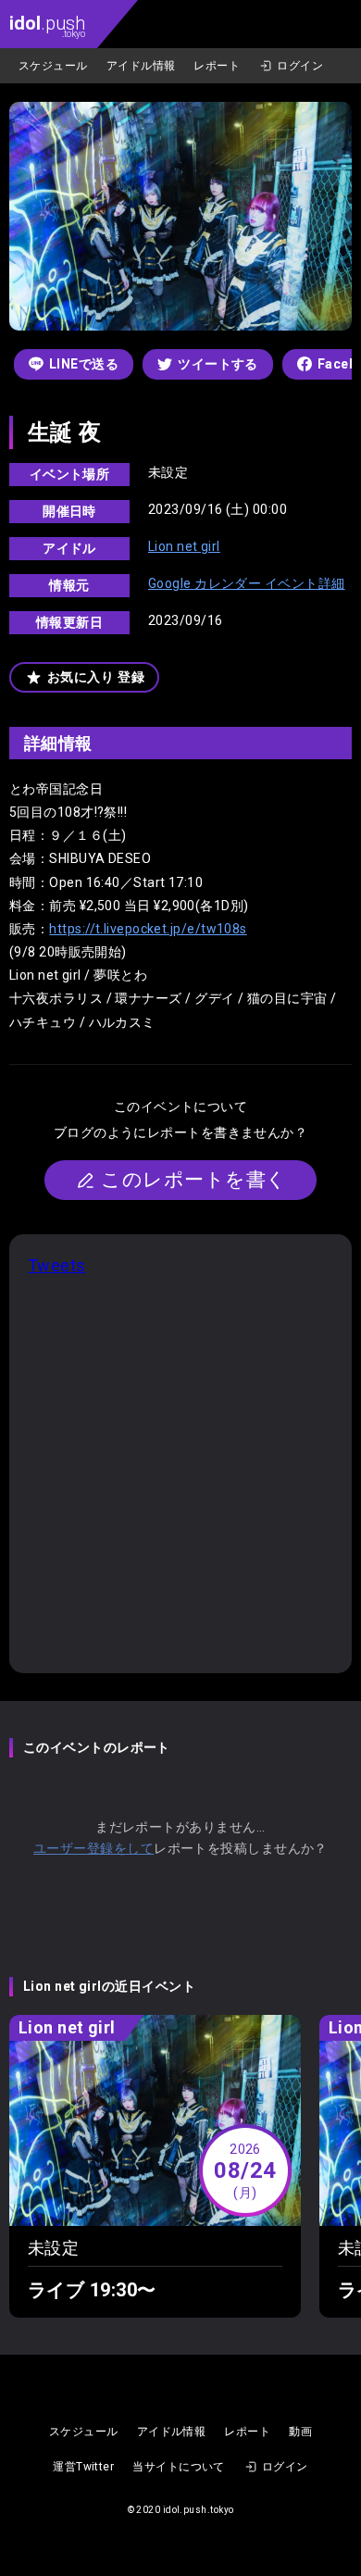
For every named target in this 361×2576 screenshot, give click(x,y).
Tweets (57, 1265)
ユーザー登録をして (93, 1848)
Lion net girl (184, 546)
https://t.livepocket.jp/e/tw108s (148, 929)
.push (47, 25)
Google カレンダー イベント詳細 (247, 583)
